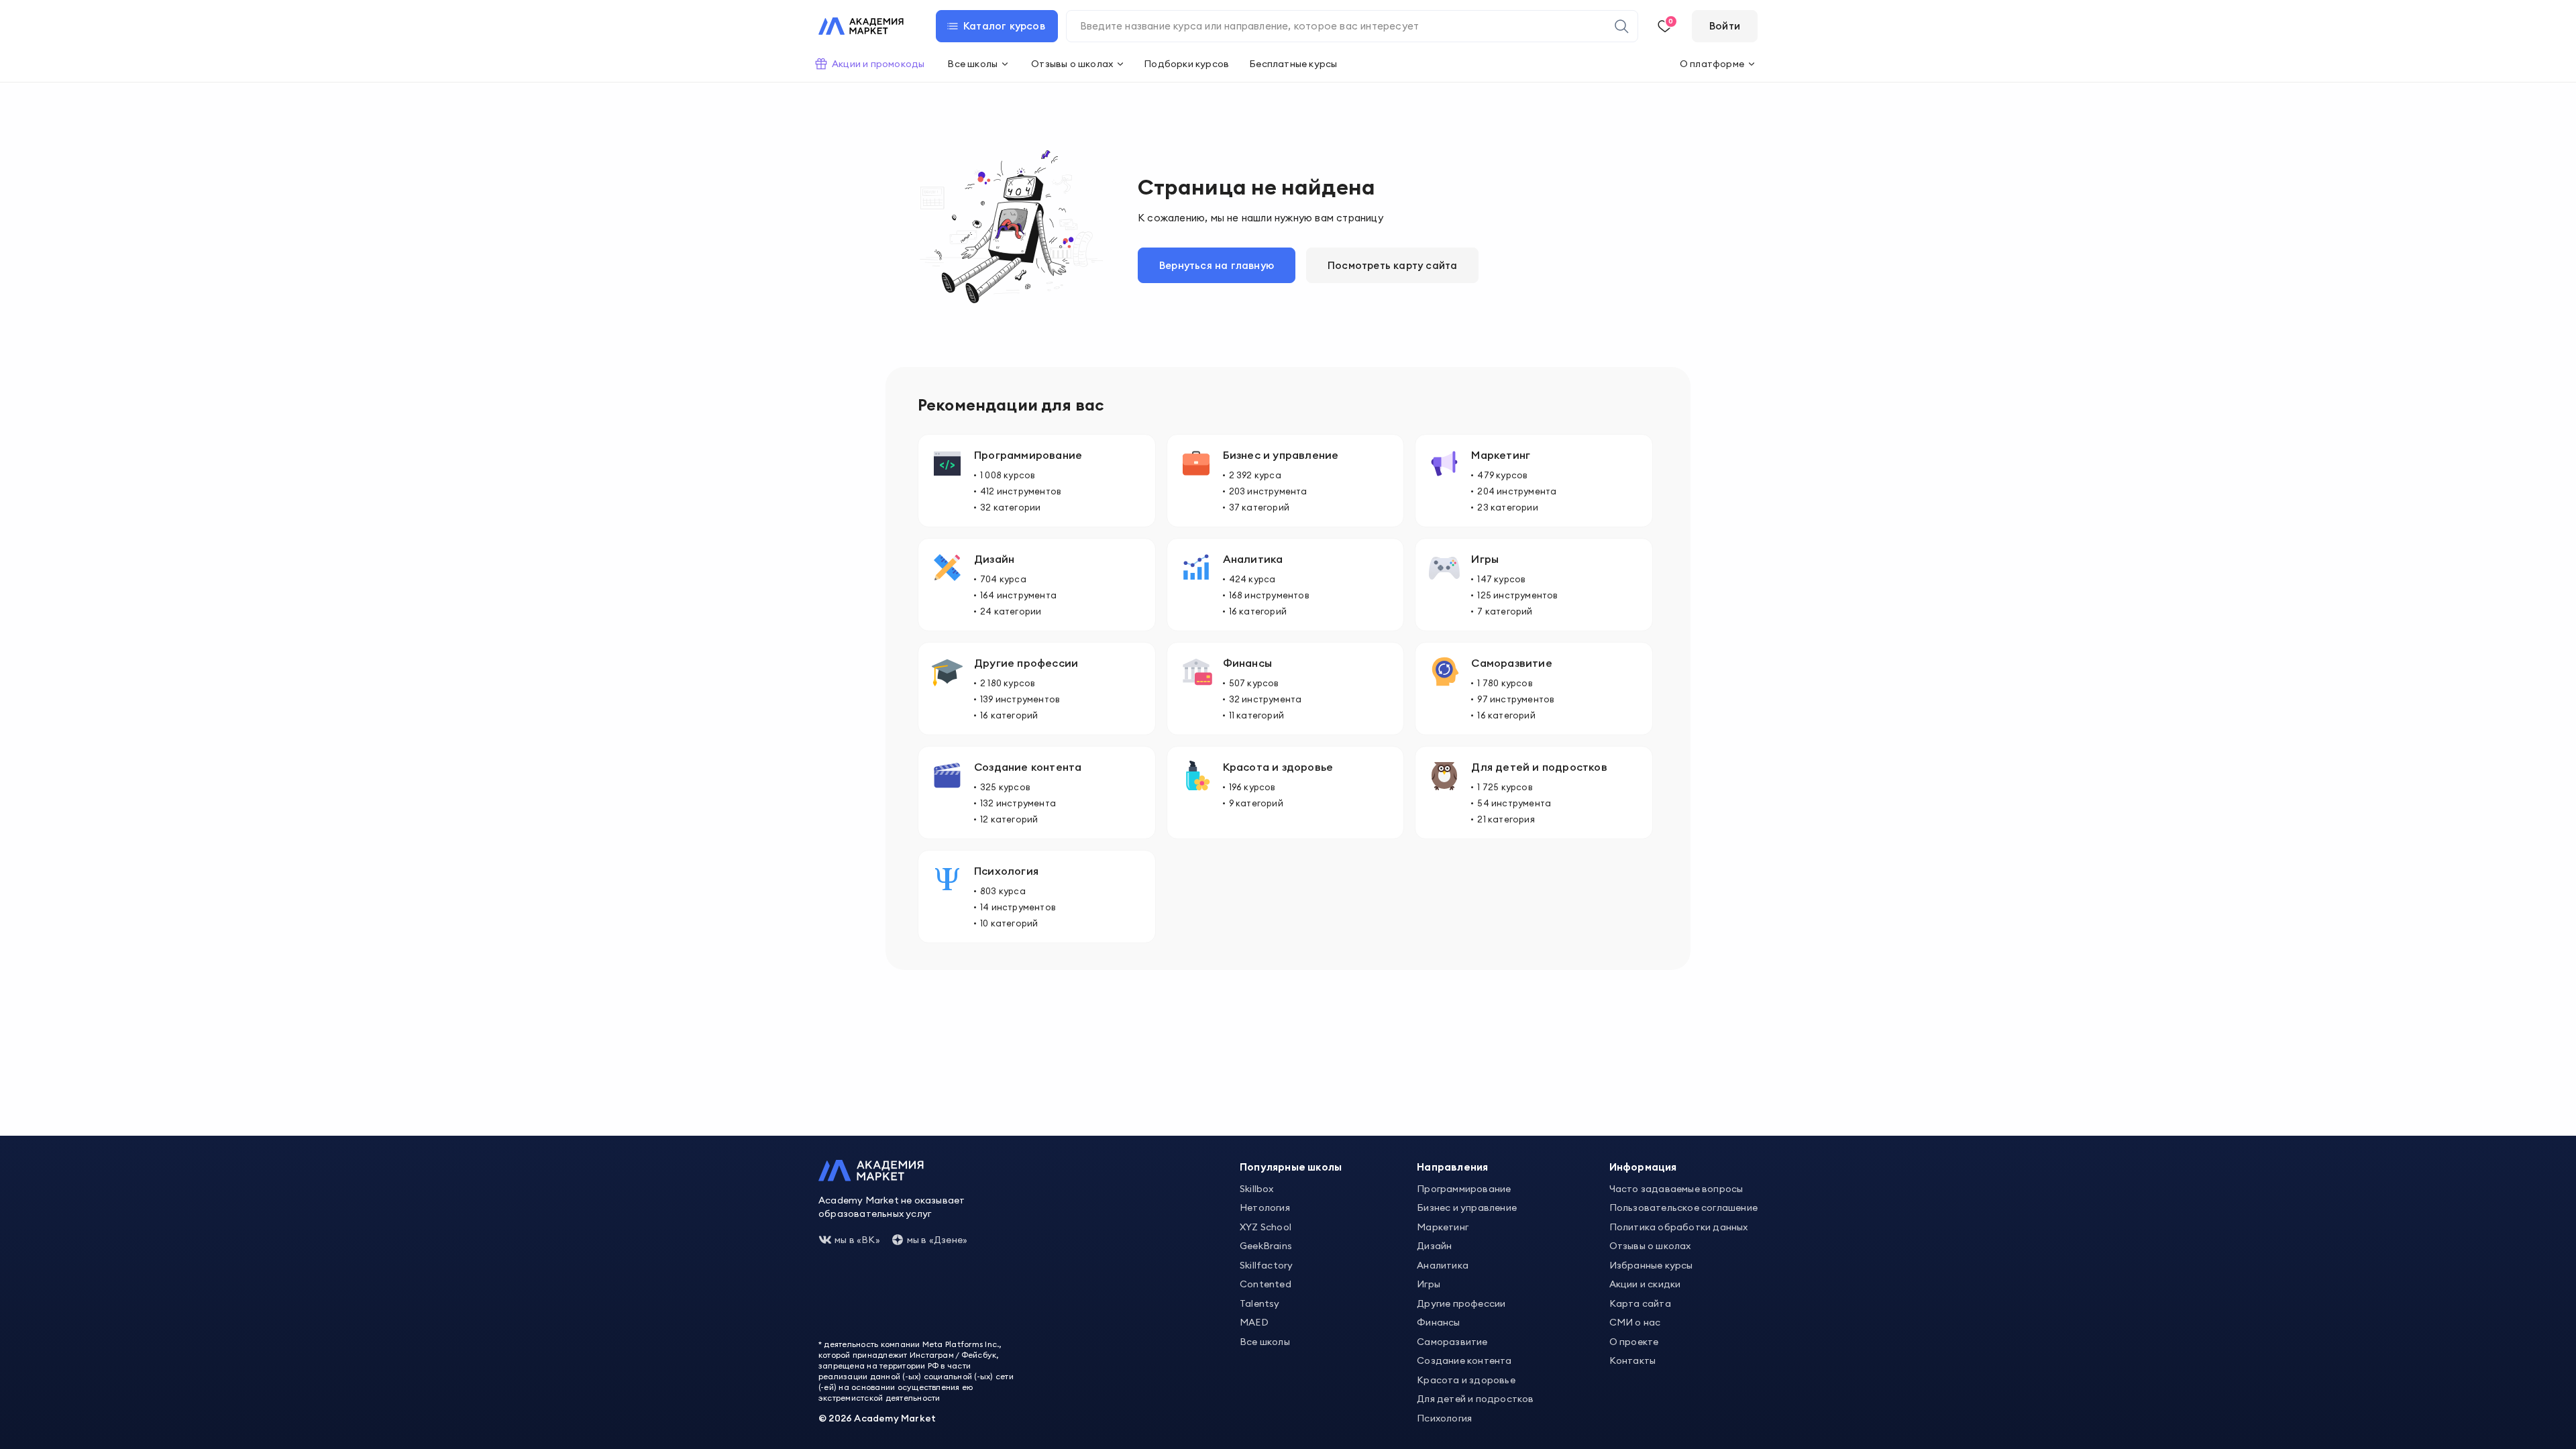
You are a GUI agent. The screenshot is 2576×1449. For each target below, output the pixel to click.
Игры (1429, 1284)
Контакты (1633, 1360)
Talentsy (1260, 1303)
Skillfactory (1266, 1265)
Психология (1444, 1418)
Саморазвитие (1452, 1342)
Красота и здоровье (1466, 1380)
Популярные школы (1291, 1167)
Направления (1452, 1167)
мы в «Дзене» (937, 1240)
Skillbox (1257, 1189)
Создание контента (1464, 1360)
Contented (1266, 1284)
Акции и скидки (1645, 1284)
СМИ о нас (1635, 1322)
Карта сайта (1640, 1303)
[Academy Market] (861, 26)
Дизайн (1434, 1246)
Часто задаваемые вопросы (1676, 1189)
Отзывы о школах (1650, 1246)
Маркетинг (1443, 1227)
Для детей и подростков (1475, 1399)
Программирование (1464, 1189)
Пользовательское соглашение (1683, 1207)
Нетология (1265, 1207)
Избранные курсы (1651, 1265)
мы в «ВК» (857, 1240)
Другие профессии (1461, 1303)
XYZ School (1266, 1227)
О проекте (1634, 1342)
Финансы (1438, 1322)
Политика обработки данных (1679, 1227)
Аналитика (1443, 1265)
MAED (1254, 1322)
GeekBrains (1266, 1246)
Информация (1643, 1167)
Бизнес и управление (1467, 1207)
